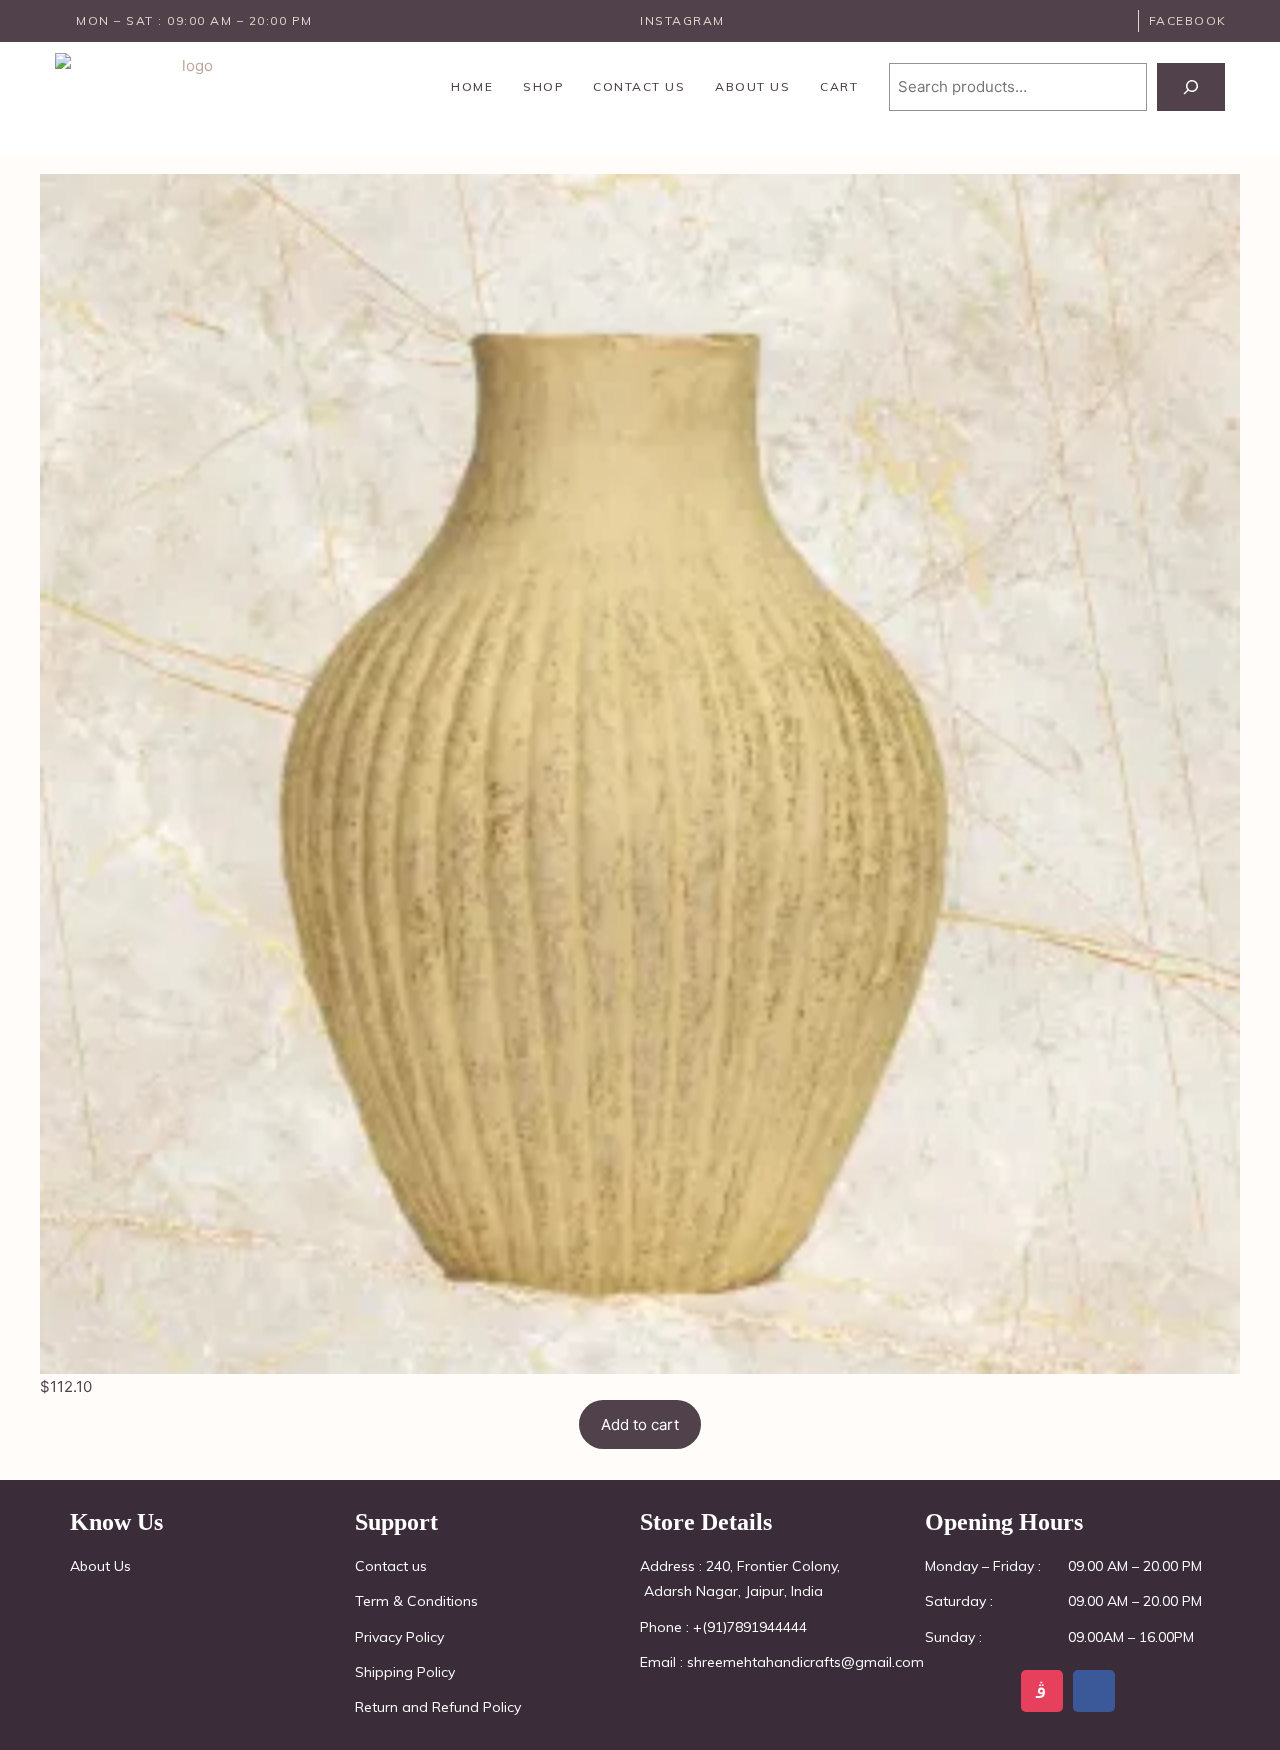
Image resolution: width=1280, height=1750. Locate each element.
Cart (839, 86)
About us (752, 86)
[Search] (1191, 87)
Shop (543, 86)
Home (472, 86)
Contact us (639, 86)
